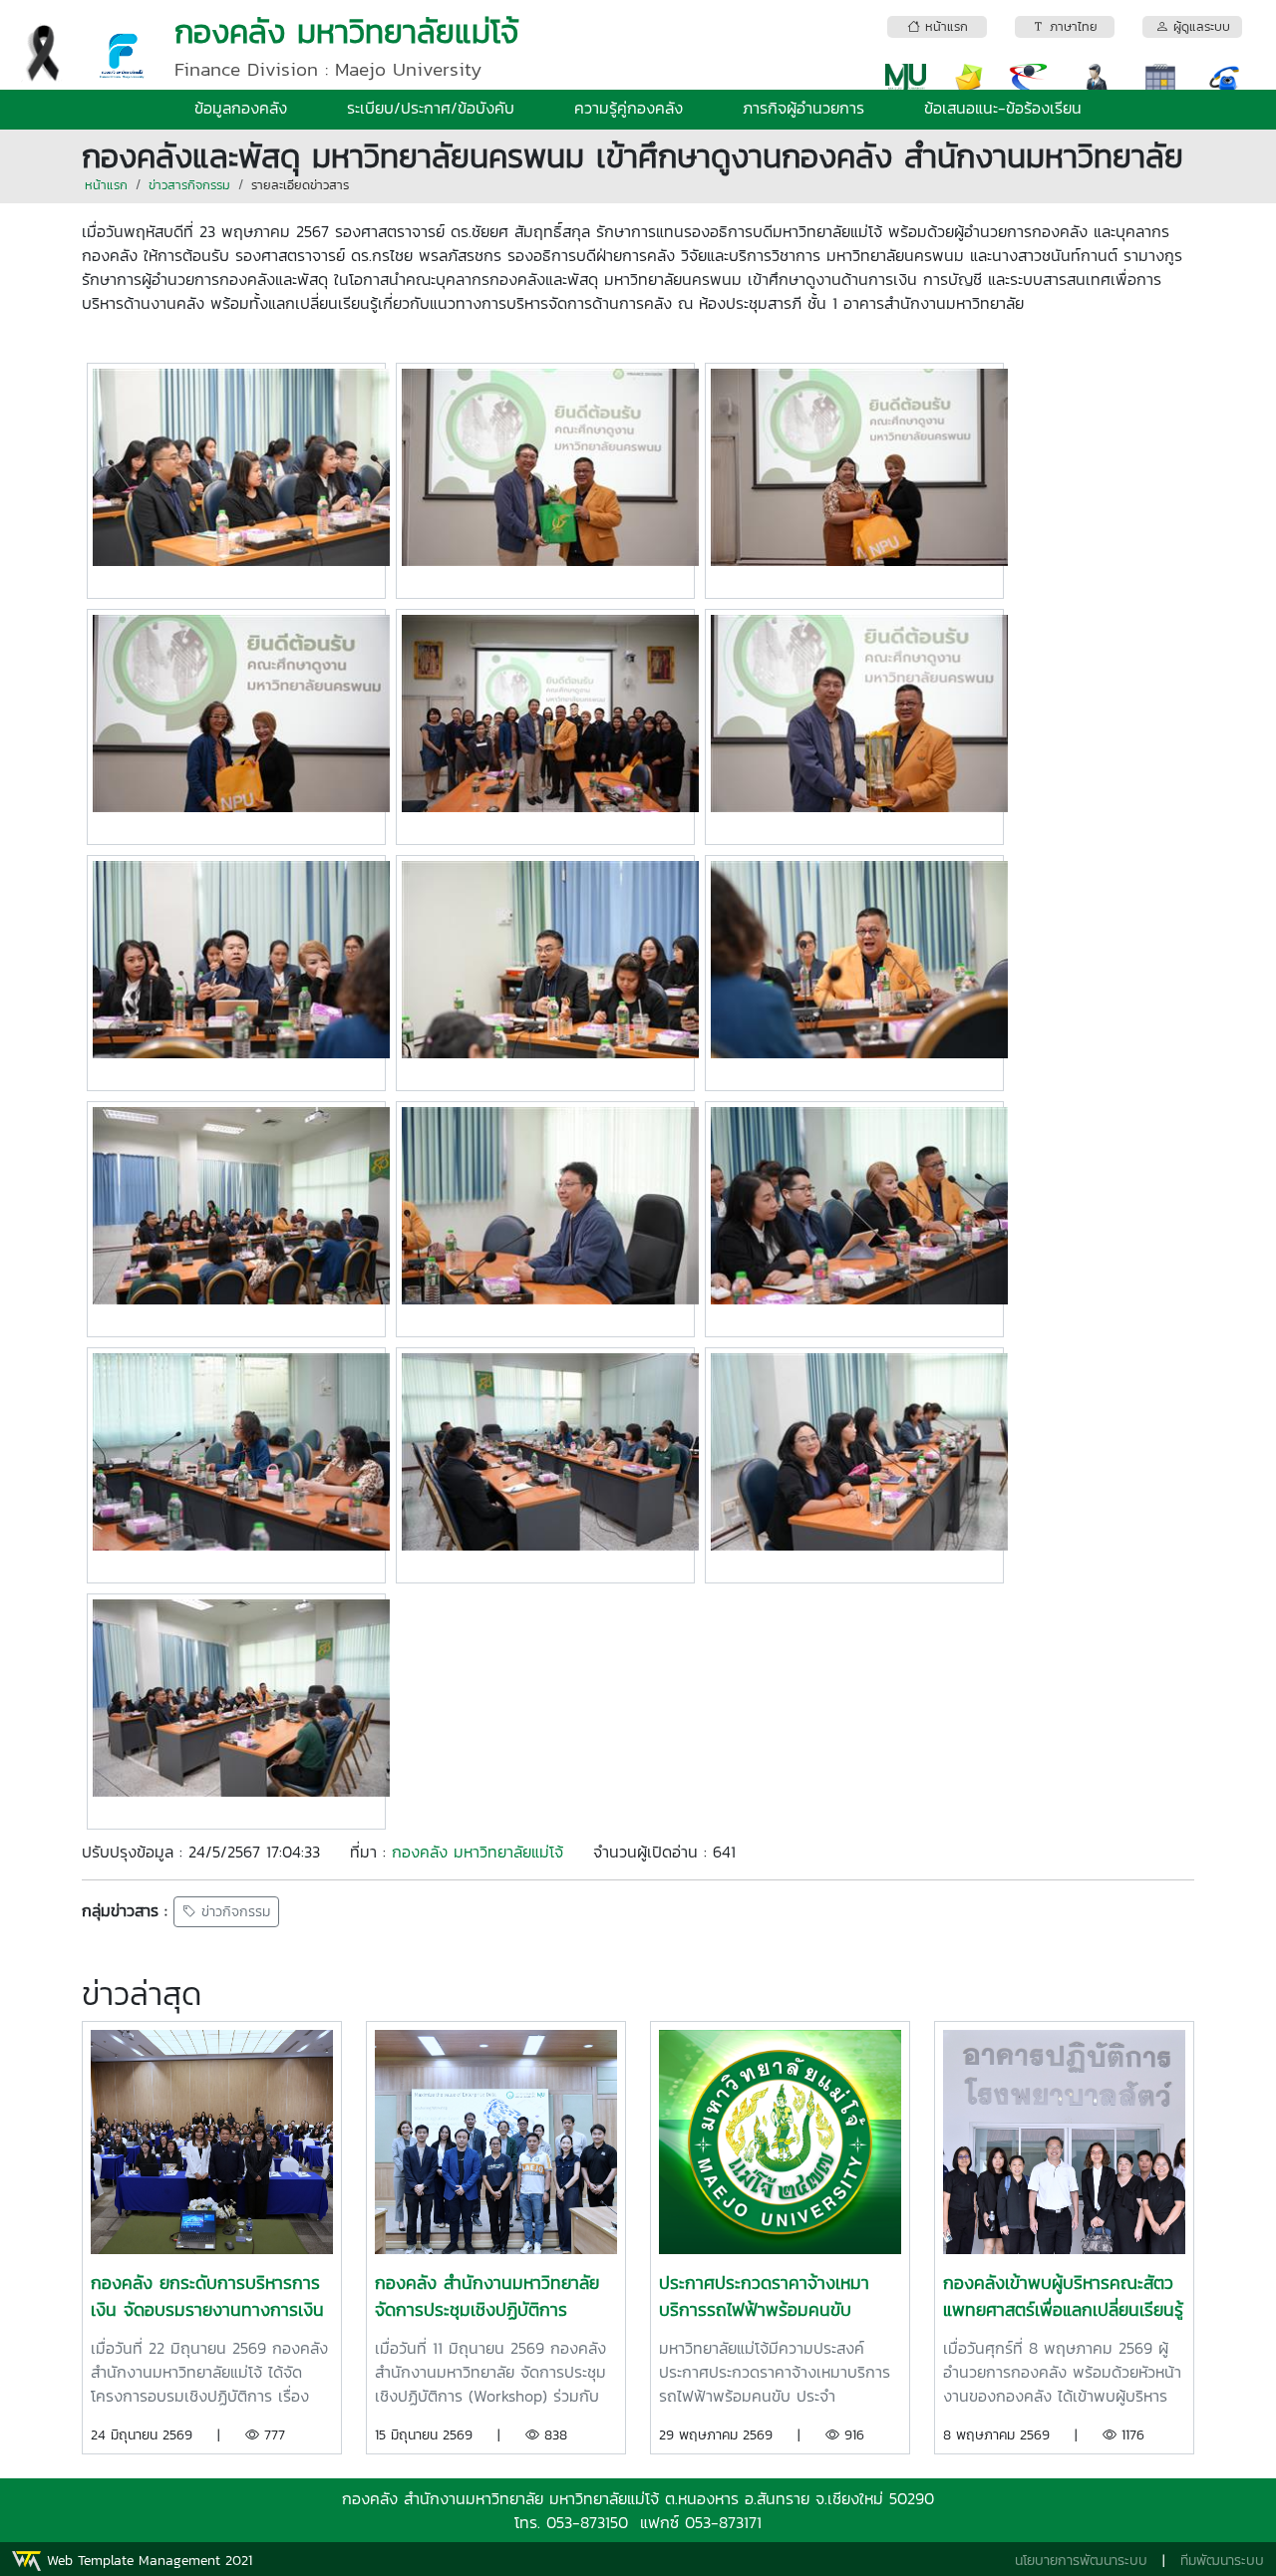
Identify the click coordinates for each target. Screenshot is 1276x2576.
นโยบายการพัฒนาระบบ (1081, 2561)
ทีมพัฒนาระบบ (1222, 2561)
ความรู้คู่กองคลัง (629, 108)
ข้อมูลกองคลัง (241, 108)
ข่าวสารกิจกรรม (189, 185)
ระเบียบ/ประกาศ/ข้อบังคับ (431, 108)
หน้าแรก (106, 185)
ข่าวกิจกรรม (233, 1912)
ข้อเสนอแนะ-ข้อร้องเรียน (1003, 108)
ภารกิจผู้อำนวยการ (803, 108)
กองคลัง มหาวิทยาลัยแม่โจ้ (478, 1852)
